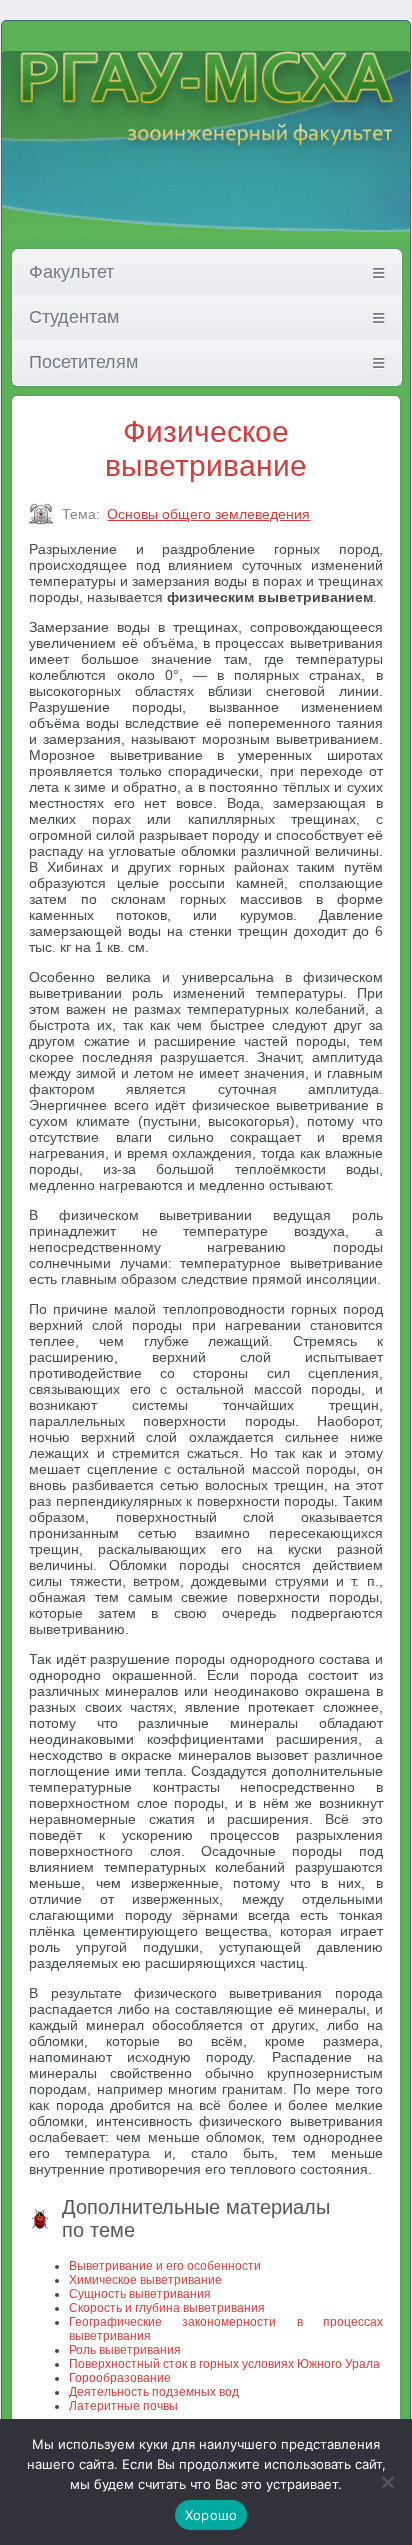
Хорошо (211, 2515)
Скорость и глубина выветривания (167, 2308)
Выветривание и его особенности (165, 2266)
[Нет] (387, 2482)
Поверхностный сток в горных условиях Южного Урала (224, 2364)
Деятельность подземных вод (154, 2392)
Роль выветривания (125, 2350)
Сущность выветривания (140, 2294)
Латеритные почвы (123, 2406)
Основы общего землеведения (208, 514)
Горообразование (120, 2378)
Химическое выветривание (145, 2280)
